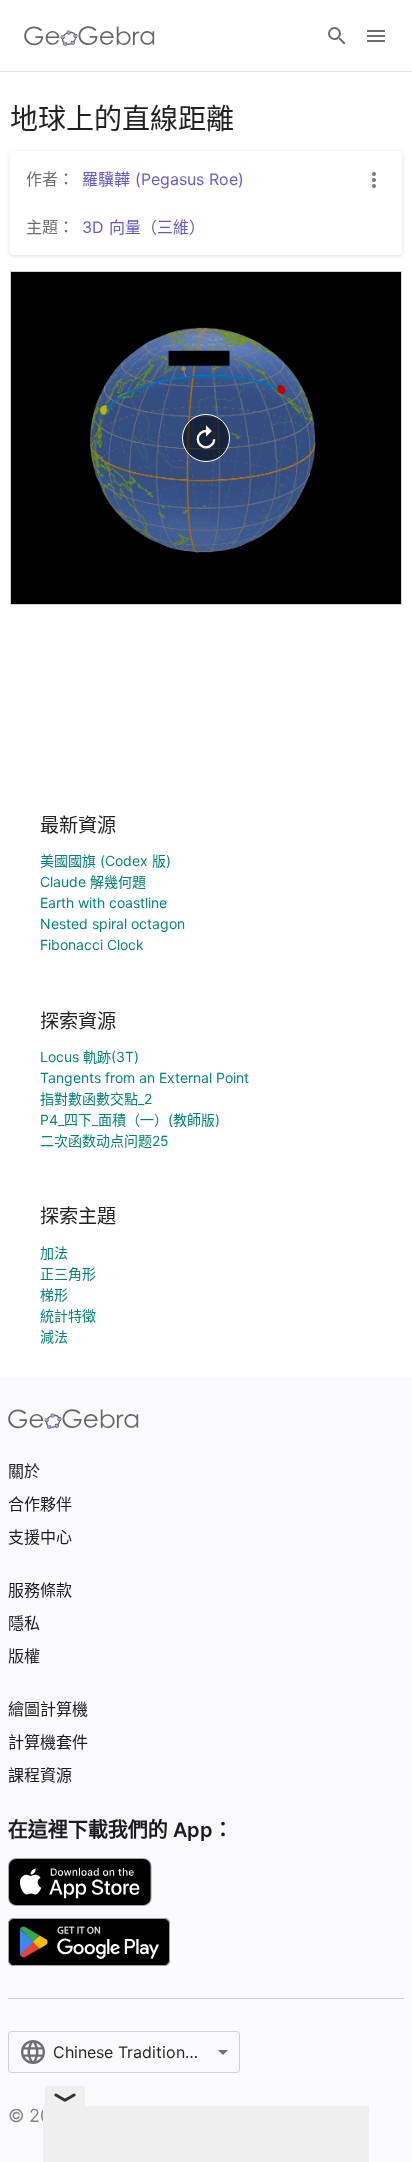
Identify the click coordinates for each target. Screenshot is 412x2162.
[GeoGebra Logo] (89, 36)
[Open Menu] (376, 36)
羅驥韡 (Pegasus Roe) (163, 179)
